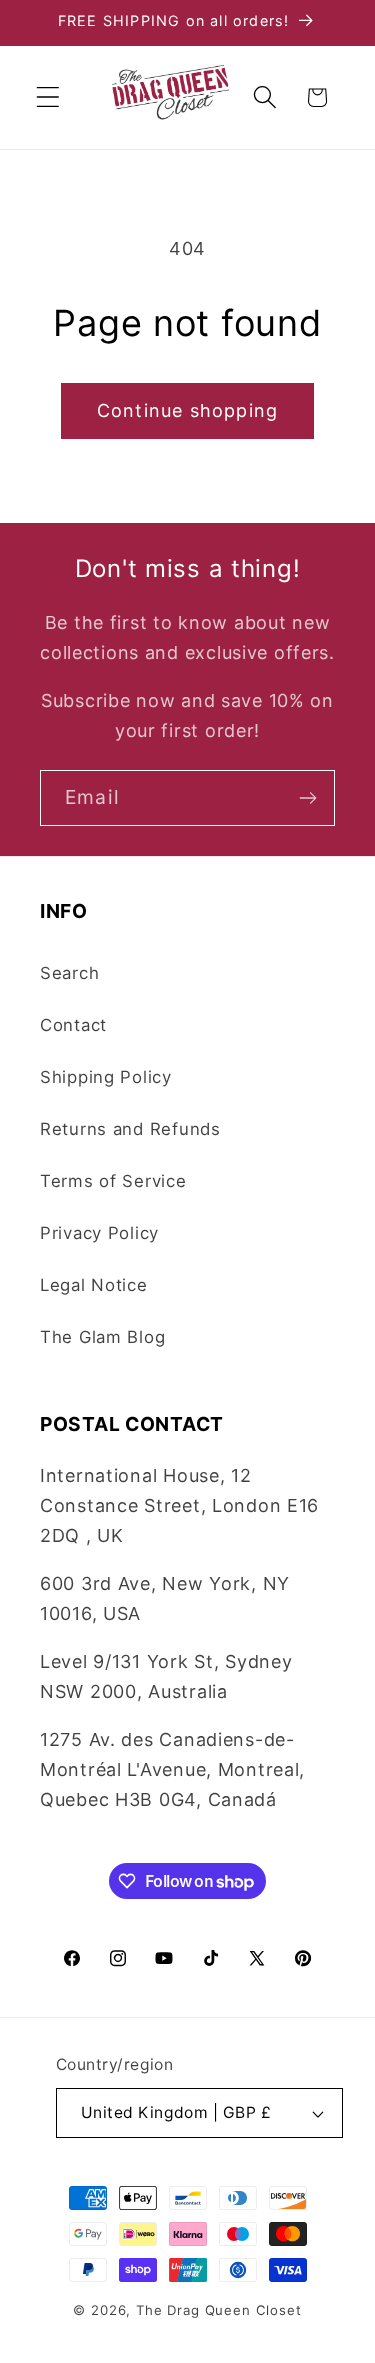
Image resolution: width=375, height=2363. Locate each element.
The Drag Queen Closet (219, 2310)
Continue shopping (187, 410)
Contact (73, 1025)
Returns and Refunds (130, 1129)
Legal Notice (94, 1285)
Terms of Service (113, 1181)
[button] (48, 97)
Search (69, 973)
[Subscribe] (307, 798)
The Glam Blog (102, 1337)
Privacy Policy (99, 1233)
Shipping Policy (106, 1077)
